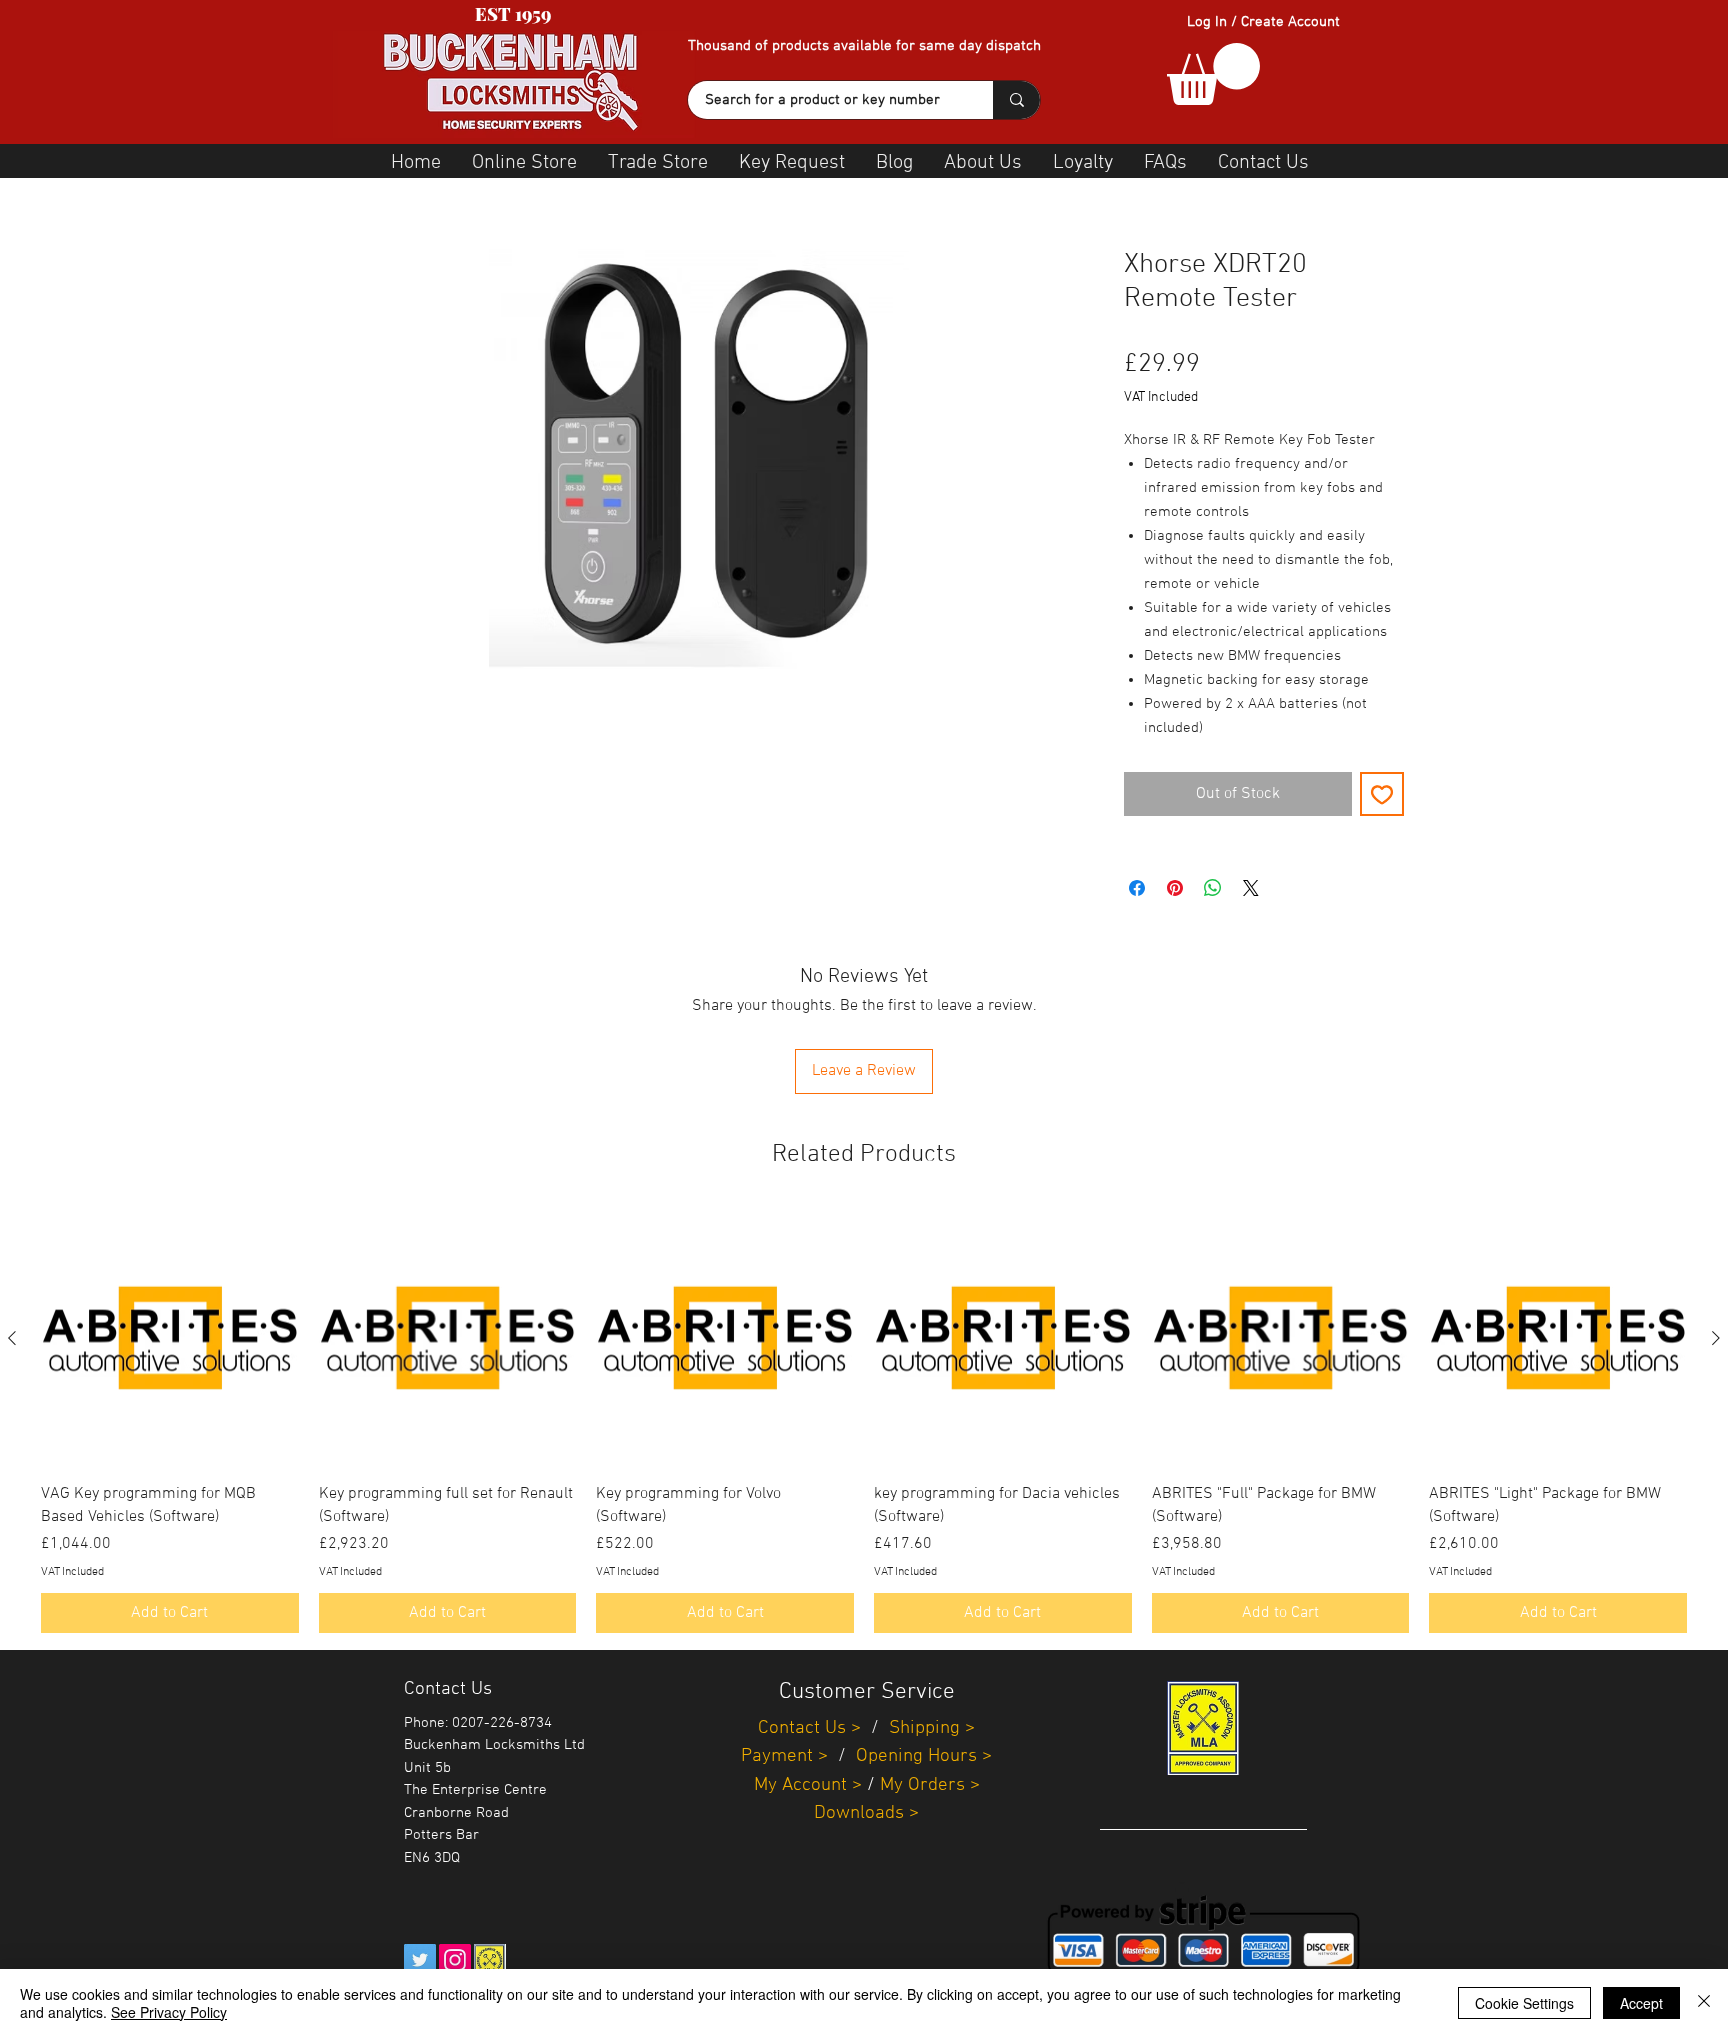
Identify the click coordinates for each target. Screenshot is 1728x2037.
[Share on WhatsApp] (1213, 888)
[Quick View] (170, 1339)
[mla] (490, 1960)
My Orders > (930, 1785)
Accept (1641, 2003)
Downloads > (866, 1813)
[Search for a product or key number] (1016, 100)
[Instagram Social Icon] (455, 1960)
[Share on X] (1251, 888)
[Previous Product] (12, 1338)
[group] (864, 1421)
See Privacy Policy (169, 2012)
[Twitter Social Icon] (420, 1960)
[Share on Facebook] (1137, 888)
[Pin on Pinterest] (1175, 888)
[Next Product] (1716, 1338)
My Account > (808, 1785)
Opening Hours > (924, 1756)
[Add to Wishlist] (1382, 794)
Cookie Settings (1524, 2003)
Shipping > (932, 1728)
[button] (1213, 74)
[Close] (1704, 2003)
